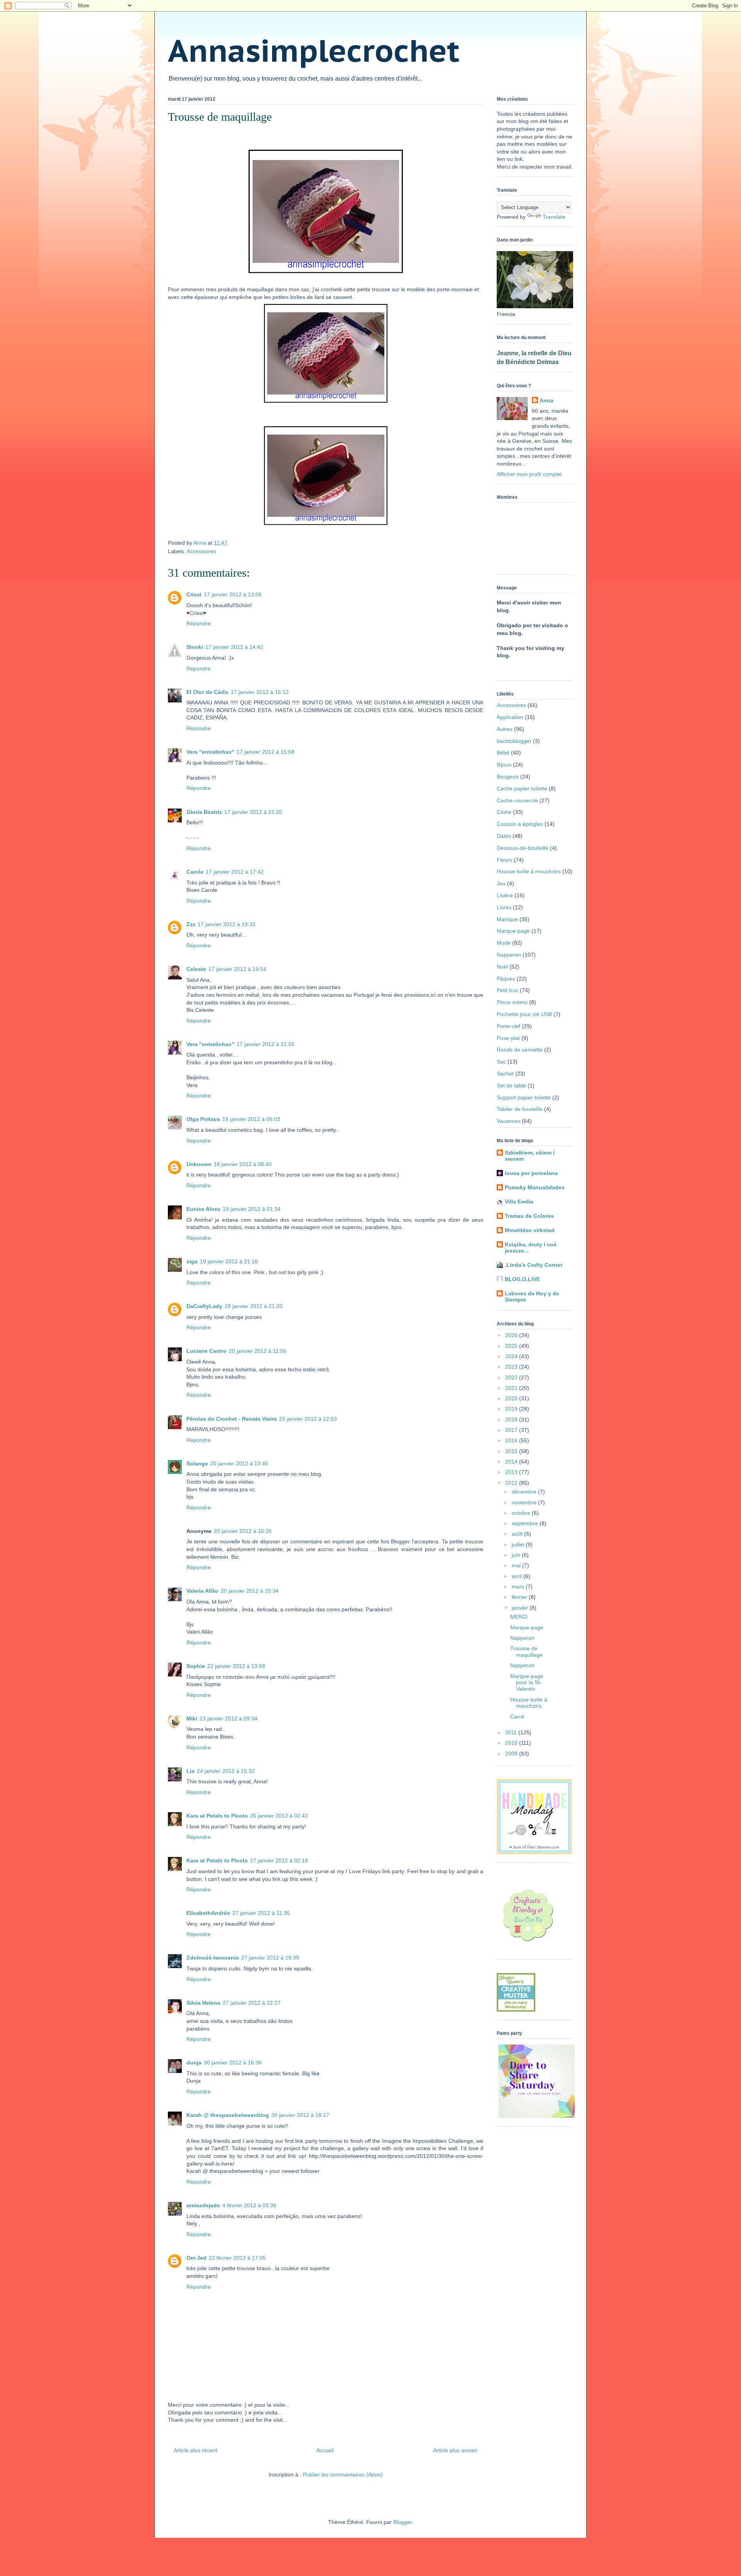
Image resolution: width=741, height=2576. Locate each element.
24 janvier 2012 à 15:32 (226, 1771)
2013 (512, 1472)
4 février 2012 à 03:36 (249, 2205)
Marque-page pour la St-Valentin (527, 1683)
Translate (554, 217)
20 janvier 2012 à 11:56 (258, 1351)
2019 (512, 1409)
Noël (502, 967)
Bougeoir (508, 777)
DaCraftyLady (204, 1306)
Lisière (505, 895)
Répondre (199, 623)
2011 (512, 1732)
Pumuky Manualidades (535, 1187)
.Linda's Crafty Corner (534, 1265)
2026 (512, 1335)
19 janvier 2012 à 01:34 (252, 1209)
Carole (195, 872)
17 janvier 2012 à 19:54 (237, 969)
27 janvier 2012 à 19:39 (270, 1958)
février (520, 1597)
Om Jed (196, 2258)
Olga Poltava (203, 1119)
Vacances (508, 1121)
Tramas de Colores (529, 1216)
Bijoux (504, 765)
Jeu (501, 883)
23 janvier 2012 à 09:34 (228, 1718)
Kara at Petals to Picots (217, 1816)
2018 (512, 1420)
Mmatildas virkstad (530, 1230)
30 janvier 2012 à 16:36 (233, 2063)
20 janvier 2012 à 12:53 (308, 1419)
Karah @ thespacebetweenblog (228, 2115)
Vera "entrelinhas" (210, 752)
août (518, 1534)
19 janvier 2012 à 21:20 (254, 1306)
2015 (512, 1451)
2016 (512, 1440)
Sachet (505, 1074)
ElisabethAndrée (208, 1913)
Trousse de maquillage (526, 1652)
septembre (526, 1523)
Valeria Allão (202, 1591)
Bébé (503, 753)
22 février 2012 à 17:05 (237, 2258)
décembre (525, 1492)
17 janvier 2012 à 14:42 (234, 647)
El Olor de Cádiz (207, 692)
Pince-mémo (512, 1002)
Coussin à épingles (520, 824)
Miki (192, 1718)
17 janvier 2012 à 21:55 (266, 1044)
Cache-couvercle (517, 800)
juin (517, 1555)
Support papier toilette (524, 1097)
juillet (519, 1545)
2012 (512, 1483)
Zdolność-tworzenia (213, 1958)
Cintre (504, 812)
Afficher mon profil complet (529, 474)
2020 (512, 1398)
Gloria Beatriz (204, 812)
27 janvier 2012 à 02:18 (279, 1860)
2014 (512, 1462)
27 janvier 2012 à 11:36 (261, 1913)
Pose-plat (508, 1038)
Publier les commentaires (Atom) (343, 2475)
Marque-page (513, 931)
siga (192, 1261)
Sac (501, 1062)
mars (519, 1587)
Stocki (195, 647)
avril (518, 1576)
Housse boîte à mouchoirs (529, 871)
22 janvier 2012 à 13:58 (236, 1666)
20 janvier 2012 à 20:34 (250, 1591)
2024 (512, 1356)
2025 (512, 1346)
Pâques (506, 979)
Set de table (511, 1085)
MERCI (519, 1617)
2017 (512, 1430)
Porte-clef (508, 1026)
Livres (504, 907)
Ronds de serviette (520, 1050)
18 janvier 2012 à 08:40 (243, 1164)
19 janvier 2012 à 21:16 (229, 1261)
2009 (512, 1754)
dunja (194, 2063)
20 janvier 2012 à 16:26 (243, 1531)
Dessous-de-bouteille (523, 848)
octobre (522, 1513)
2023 (512, 1367)
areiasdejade (203, 2205)
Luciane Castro (206, 1351)
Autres (505, 729)
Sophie (196, 1666)
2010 (512, 1743)
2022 (512, 1377)
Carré (517, 1717)
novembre (525, 1502)
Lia (190, 1771)
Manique (507, 919)
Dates (504, 836)
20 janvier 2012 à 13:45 (239, 1464)
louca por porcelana (531, 1173)
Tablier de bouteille (520, 1109)
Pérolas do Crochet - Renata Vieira (232, 1419)
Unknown (199, 1164)
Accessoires (201, 551)
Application (510, 717)
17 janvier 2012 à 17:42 (235, 872)
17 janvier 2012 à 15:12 (260, 692)
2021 (512, 1388)
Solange (197, 1464)
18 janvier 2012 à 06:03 (251, 1119)
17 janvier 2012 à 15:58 (266, 752)
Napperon (509, 955)
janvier (521, 1608)
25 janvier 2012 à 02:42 (279, 1816)
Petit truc (508, 990)
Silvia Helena (203, 2003)
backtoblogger (514, 741)
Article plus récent (195, 2450)
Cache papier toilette (522, 788)
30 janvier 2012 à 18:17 (300, 2115)
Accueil (325, 2450)
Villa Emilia (519, 1202)
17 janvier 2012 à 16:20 (253, 812)
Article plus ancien (455, 2450)
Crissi (194, 594)
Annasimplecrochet (314, 50)
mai (517, 1565)
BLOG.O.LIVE (522, 1279)
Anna (546, 400)
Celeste (196, 969)
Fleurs (504, 860)
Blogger (403, 2522)
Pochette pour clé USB (524, 1014)
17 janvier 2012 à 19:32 (227, 924)
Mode (504, 943)
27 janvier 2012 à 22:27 (252, 2003)
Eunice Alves (203, 1209)
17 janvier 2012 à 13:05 (233, 594)
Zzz (191, 924)
